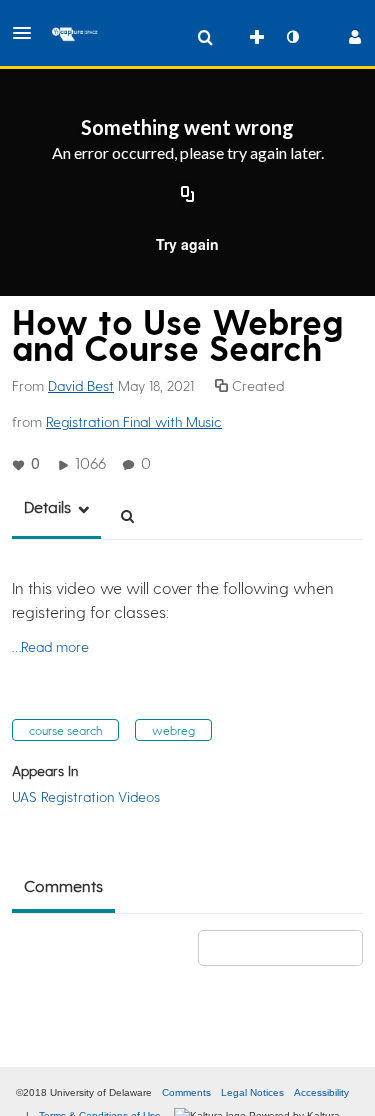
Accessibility (321, 1092)
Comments (186, 1092)
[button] (28, 33)
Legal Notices (252, 1092)
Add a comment (289, 947)
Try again (187, 244)
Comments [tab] (63, 885)
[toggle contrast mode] (292, 37)
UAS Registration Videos (86, 796)
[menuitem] (205, 37)
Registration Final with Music (134, 421)
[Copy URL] (188, 196)
